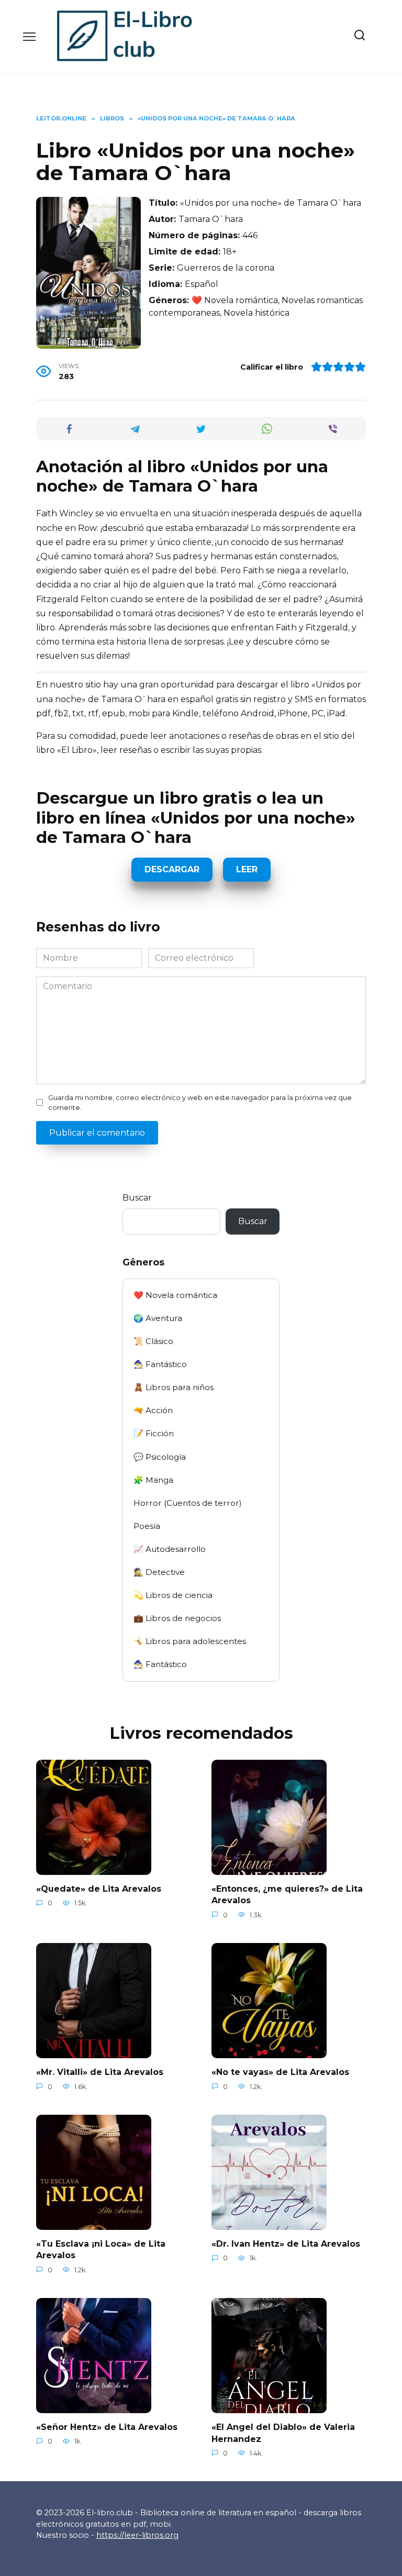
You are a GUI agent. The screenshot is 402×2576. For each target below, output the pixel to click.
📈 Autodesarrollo (170, 1549)
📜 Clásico (153, 1341)
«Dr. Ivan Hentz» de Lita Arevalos (286, 2244)
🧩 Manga (153, 1480)
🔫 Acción (153, 1410)
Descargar (172, 869)
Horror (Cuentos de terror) (188, 1503)
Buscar (137, 1198)
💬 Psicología (160, 1457)
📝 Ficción (154, 1433)
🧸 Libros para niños (174, 1387)
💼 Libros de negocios (177, 1618)
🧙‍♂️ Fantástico (160, 1364)
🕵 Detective (159, 1572)
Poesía (147, 1526)
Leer (247, 869)
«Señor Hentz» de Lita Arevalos (107, 2427)
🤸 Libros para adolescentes (190, 1641)
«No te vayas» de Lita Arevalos (280, 2072)
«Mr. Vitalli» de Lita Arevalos (100, 2072)
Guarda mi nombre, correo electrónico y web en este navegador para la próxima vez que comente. (200, 1103)
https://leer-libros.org (137, 2535)
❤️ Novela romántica (175, 1295)
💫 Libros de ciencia (173, 1595)
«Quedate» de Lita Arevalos (99, 1889)
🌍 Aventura (158, 1318)
